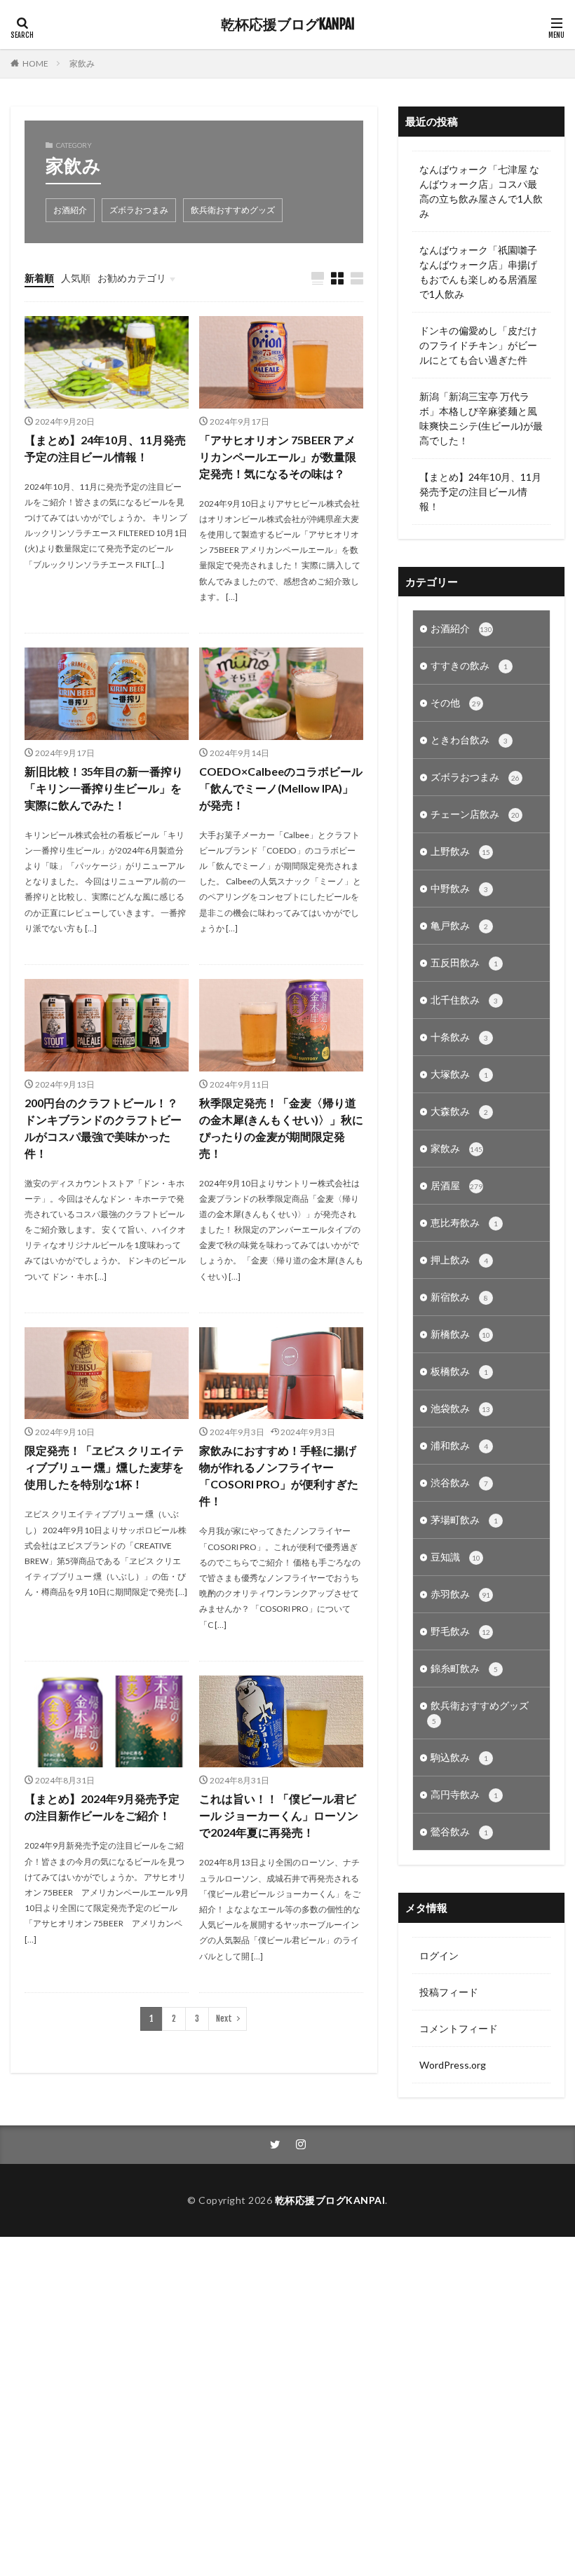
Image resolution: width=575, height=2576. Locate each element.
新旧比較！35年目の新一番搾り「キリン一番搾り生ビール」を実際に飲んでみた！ (104, 788)
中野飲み (459, 888)
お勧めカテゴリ (132, 278)
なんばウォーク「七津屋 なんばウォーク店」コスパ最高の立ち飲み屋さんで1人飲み (481, 191)
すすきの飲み (469, 665)
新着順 (39, 278)
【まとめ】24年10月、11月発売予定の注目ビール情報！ (105, 448)
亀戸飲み (459, 925)
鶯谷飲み (459, 1831)
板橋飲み (459, 1371)
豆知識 (455, 1557)
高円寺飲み (464, 1794)
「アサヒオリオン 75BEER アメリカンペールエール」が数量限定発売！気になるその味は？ (278, 457)
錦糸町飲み (464, 1668)
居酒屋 (456, 1185)
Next (224, 2019)
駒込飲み (459, 1757)
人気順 (76, 278)
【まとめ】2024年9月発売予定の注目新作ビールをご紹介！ (102, 1807)
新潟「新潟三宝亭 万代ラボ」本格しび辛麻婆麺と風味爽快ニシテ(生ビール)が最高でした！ (481, 418)
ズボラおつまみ (139, 210)
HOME (35, 63)
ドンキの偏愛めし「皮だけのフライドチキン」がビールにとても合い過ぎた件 (478, 345)
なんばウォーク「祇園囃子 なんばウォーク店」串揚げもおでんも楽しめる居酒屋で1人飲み (478, 272)
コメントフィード (459, 2028)
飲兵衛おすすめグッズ (233, 210)
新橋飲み (460, 1334)
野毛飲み (460, 1631)
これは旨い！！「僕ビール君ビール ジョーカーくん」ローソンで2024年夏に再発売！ (279, 1815)
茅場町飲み (464, 1520)
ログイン (439, 1955)
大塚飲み (459, 1074)
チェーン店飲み (475, 814)
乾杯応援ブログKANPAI (288, 25)
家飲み (82, 63)
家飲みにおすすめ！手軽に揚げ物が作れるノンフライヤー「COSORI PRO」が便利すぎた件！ (279, 1475)
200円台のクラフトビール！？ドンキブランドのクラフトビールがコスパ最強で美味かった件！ (103, 1128)
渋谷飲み (459, 1482)
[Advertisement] (282, 2406)
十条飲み (459, 1037)
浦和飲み (459, 1445)
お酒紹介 (70, 210)
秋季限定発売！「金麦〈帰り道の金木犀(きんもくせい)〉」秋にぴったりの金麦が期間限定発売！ (281, 1128)
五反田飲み (464, 962)
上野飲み (460, 851)
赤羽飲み (460, 1594)
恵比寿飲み (464, 1222)
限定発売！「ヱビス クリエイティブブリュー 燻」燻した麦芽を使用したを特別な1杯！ (104, 1467)
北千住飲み (464, 1000)
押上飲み (459, 1260)
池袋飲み (460, 1408)
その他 (455, 703)
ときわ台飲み (469, 740)
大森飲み (459, 1111)
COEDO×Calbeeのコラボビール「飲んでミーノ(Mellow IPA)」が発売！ (281, 788)
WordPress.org (453, 2065)
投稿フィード (449, 1992)
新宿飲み (459, 1297)
